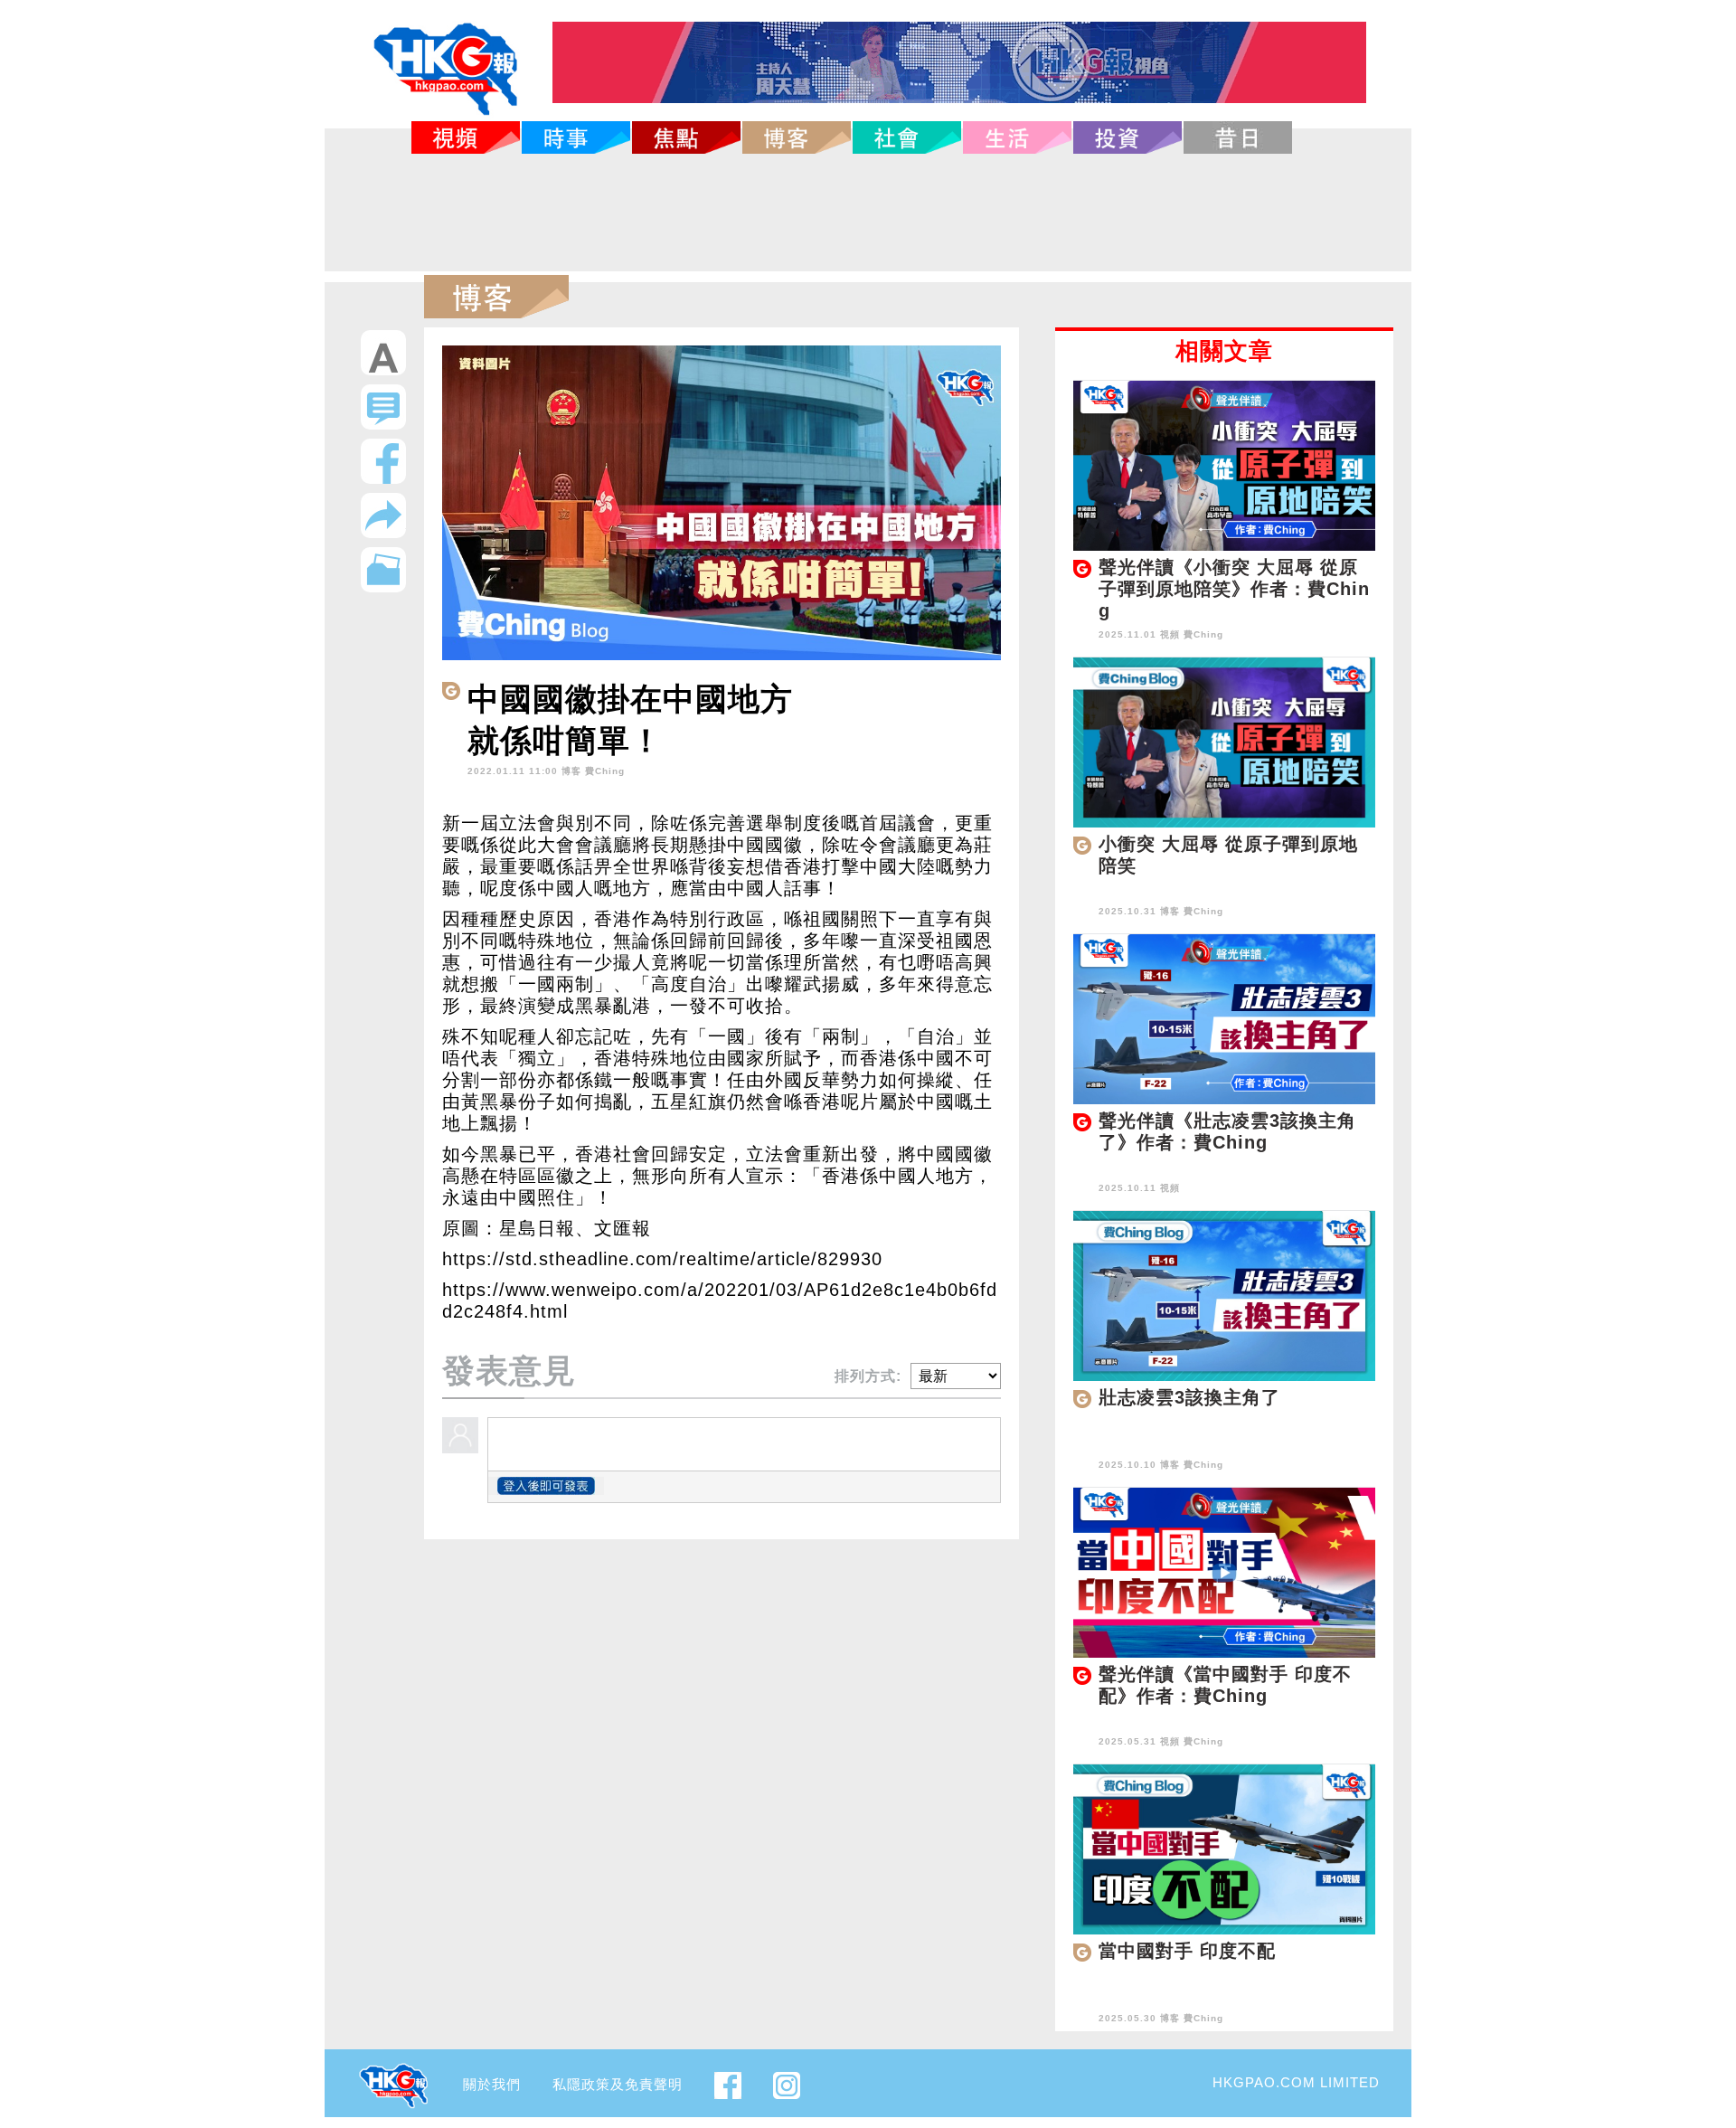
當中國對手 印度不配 (1187, 1951)
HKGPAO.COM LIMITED (1296, 2082)
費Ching (605, 771)
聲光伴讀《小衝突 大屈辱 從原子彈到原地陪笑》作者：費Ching (1234, 589)
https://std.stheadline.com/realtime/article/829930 (662, 1259)
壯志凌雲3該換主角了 (1189, 1397)
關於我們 (492, 2084)
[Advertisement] (868, 213)
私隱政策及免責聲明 (618, 2084)
